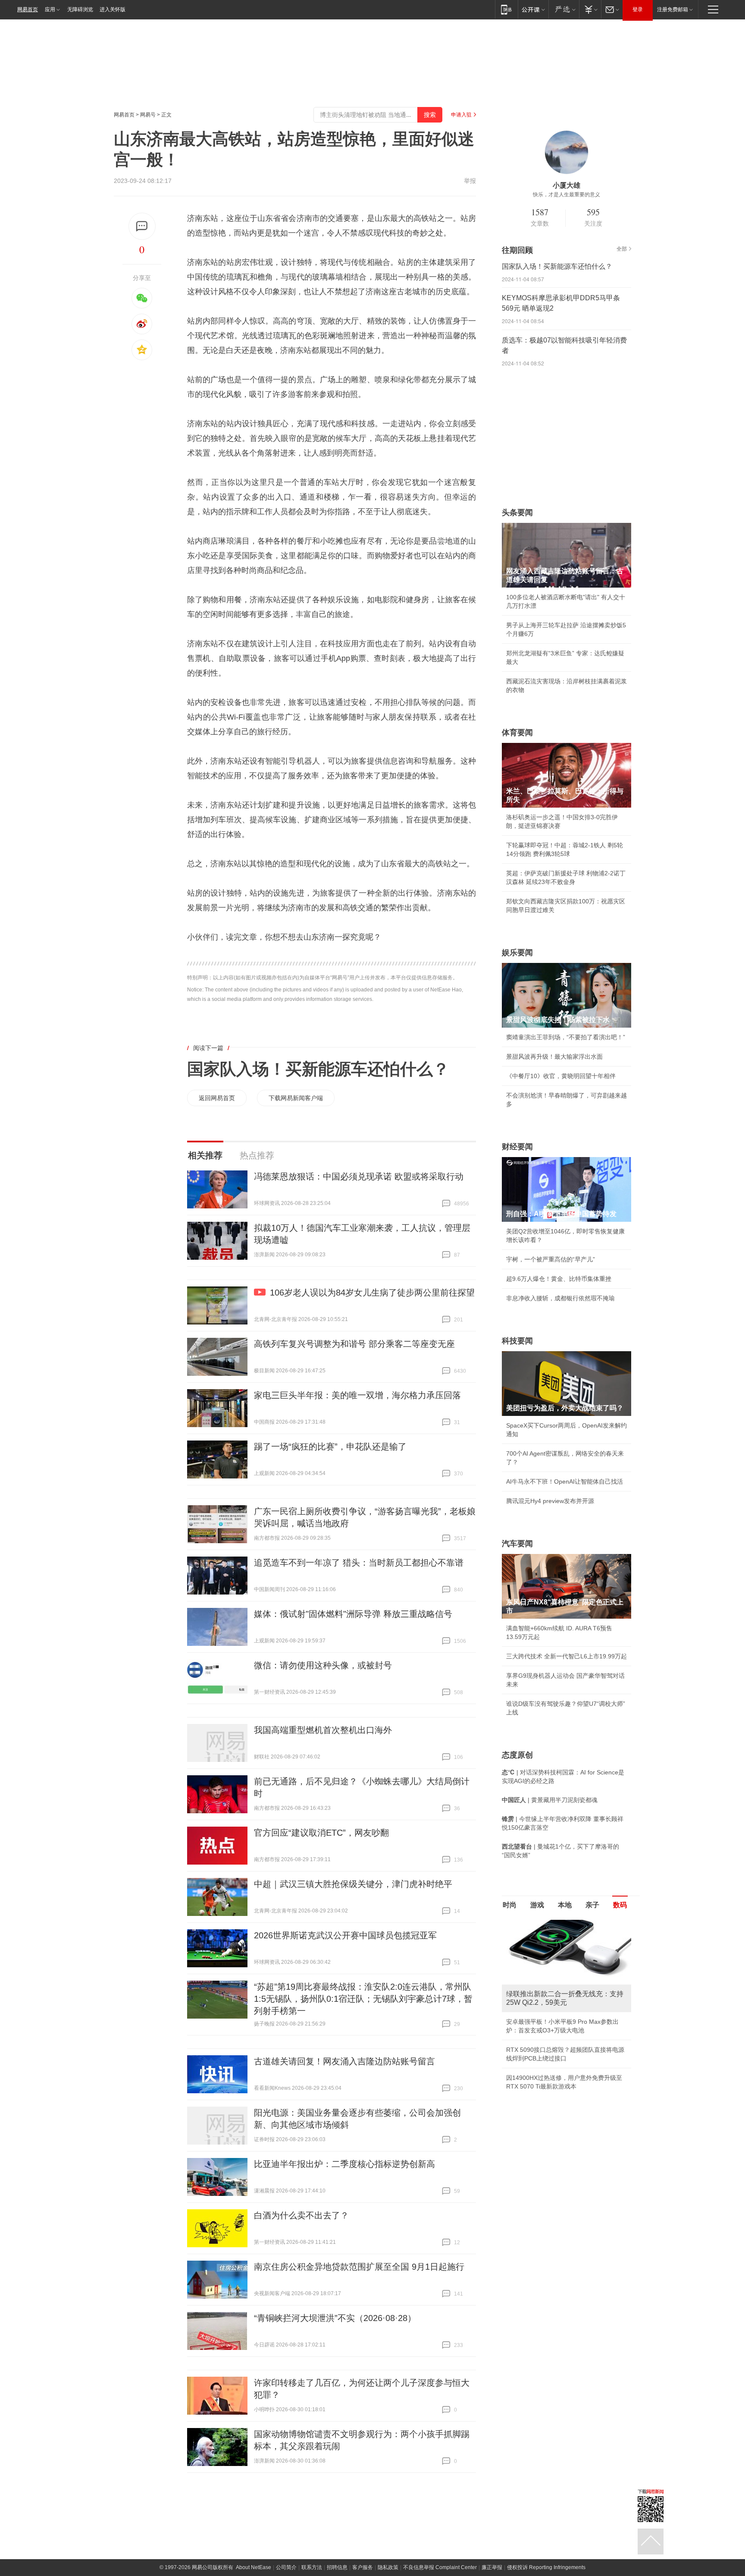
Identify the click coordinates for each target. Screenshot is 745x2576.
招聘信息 (337, 2567)
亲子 (592, 1905)
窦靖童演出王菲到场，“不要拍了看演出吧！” (566, 1037)
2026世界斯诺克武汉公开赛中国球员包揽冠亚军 (345, 1935)
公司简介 (286, 2567)
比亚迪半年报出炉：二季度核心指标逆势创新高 (344, 2164)
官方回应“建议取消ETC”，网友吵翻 (321, 1833)
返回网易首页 (217, 1098)
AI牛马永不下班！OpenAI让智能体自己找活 (565, 1481)
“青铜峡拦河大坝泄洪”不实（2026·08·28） (335, 2318)
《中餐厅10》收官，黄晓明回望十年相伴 (561, 1076)
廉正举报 (492, 2567)
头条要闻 (517, 513)
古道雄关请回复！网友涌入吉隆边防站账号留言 (344, 2061)
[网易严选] (564, 9)
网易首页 (28, 9)
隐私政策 (388, 2567)
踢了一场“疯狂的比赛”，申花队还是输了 (330, 1447)
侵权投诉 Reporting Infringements (546, 2567)
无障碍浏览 (80, 9)
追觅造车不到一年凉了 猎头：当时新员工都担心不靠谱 (359, 1563)
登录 (638, 9)
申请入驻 (461, 115)
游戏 (537, 1905)
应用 (50, 9)
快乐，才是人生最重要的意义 (567, 195)
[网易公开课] (533, 9)
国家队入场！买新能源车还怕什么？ (318, 1069)
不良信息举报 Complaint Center (440, 2567)
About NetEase (254, 2567)
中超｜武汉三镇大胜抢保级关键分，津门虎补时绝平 (353, 1884)
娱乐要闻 (517, 953)
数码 (620, 1905)
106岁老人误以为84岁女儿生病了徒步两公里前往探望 (372, 1293)
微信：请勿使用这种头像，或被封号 (323, 1665)
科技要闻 (517, 1341)
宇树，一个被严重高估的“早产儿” (551, 1259)
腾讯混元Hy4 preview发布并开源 (550, 1501)
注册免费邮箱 (673, 9)
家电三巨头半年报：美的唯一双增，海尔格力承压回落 (357, 1395)
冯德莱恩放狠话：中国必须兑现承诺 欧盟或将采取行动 (359, 1176)
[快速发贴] (142, 226)
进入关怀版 (113, 9)
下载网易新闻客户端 (296, 1098)
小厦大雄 (567, 185)
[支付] (590, 9)
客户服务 (363, 2567)
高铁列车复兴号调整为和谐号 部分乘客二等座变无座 (354, 1344)
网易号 (148, 115)
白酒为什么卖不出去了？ (301, 2215)
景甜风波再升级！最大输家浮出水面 (554, 1057)
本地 (565, 1905)
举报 (470, 181)
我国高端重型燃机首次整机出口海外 (323, 1730)
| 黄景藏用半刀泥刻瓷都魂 (550, 1800)
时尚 (510, 1905)
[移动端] (506, 9)
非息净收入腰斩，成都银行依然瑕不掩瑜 (560, 1298)
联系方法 (312, 2567)
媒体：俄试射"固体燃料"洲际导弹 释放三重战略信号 (353, 1614)
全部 (622, 249)
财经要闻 (517, 1147)
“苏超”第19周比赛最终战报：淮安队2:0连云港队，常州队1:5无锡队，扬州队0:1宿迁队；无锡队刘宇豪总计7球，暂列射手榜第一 (363, 1999)
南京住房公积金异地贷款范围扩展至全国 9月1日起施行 (359, 2267)
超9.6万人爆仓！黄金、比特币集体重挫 (559, 1279)
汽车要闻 (517, 1544)
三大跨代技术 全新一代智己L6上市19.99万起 (567, 1656)
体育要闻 (517, 733)
